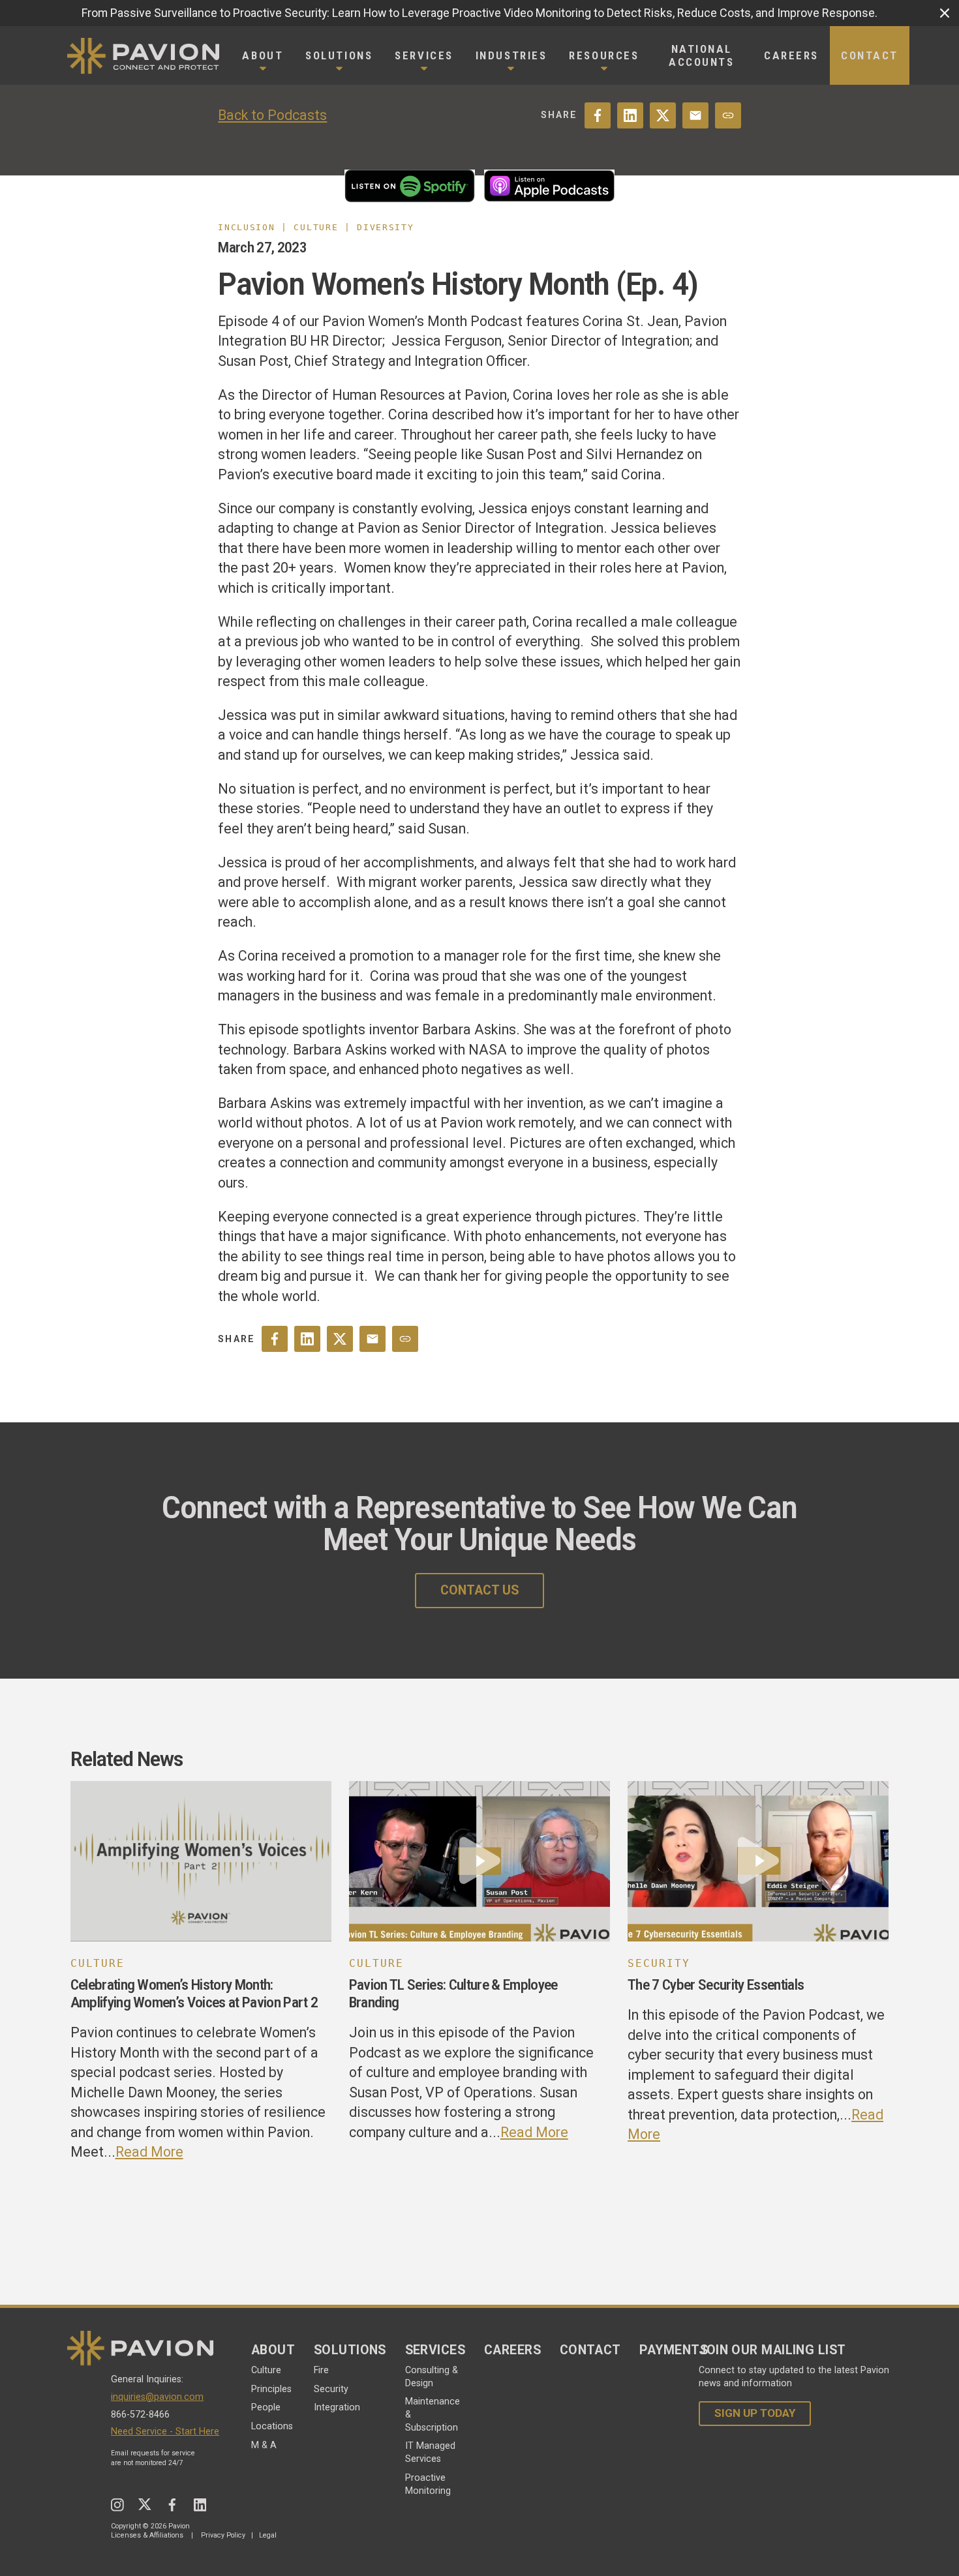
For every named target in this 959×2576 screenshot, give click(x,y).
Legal (268, 2535)
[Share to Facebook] (598, 115)
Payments (674, 2350)
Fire (321, 2370)
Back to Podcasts (272, 115)
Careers (512, 2350)
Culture (266, 2370)
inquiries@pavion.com (157, 2397)
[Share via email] (695, 115)
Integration (337, 2407)
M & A (264, 2445)
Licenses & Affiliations (147, 2535)
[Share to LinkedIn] (630, 115)
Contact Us (479, 1590)
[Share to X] (663, 115)
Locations (272, 2426)
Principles (271, 2389)
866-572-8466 (140, 2415)
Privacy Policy (223, 2535)
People (266, 2407)
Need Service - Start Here (165, 2432)
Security (331, 2389)
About (273, 2350)
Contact (590, 2350)
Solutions (350, 2350)
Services (435, 2350)
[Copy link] (728, 115)
